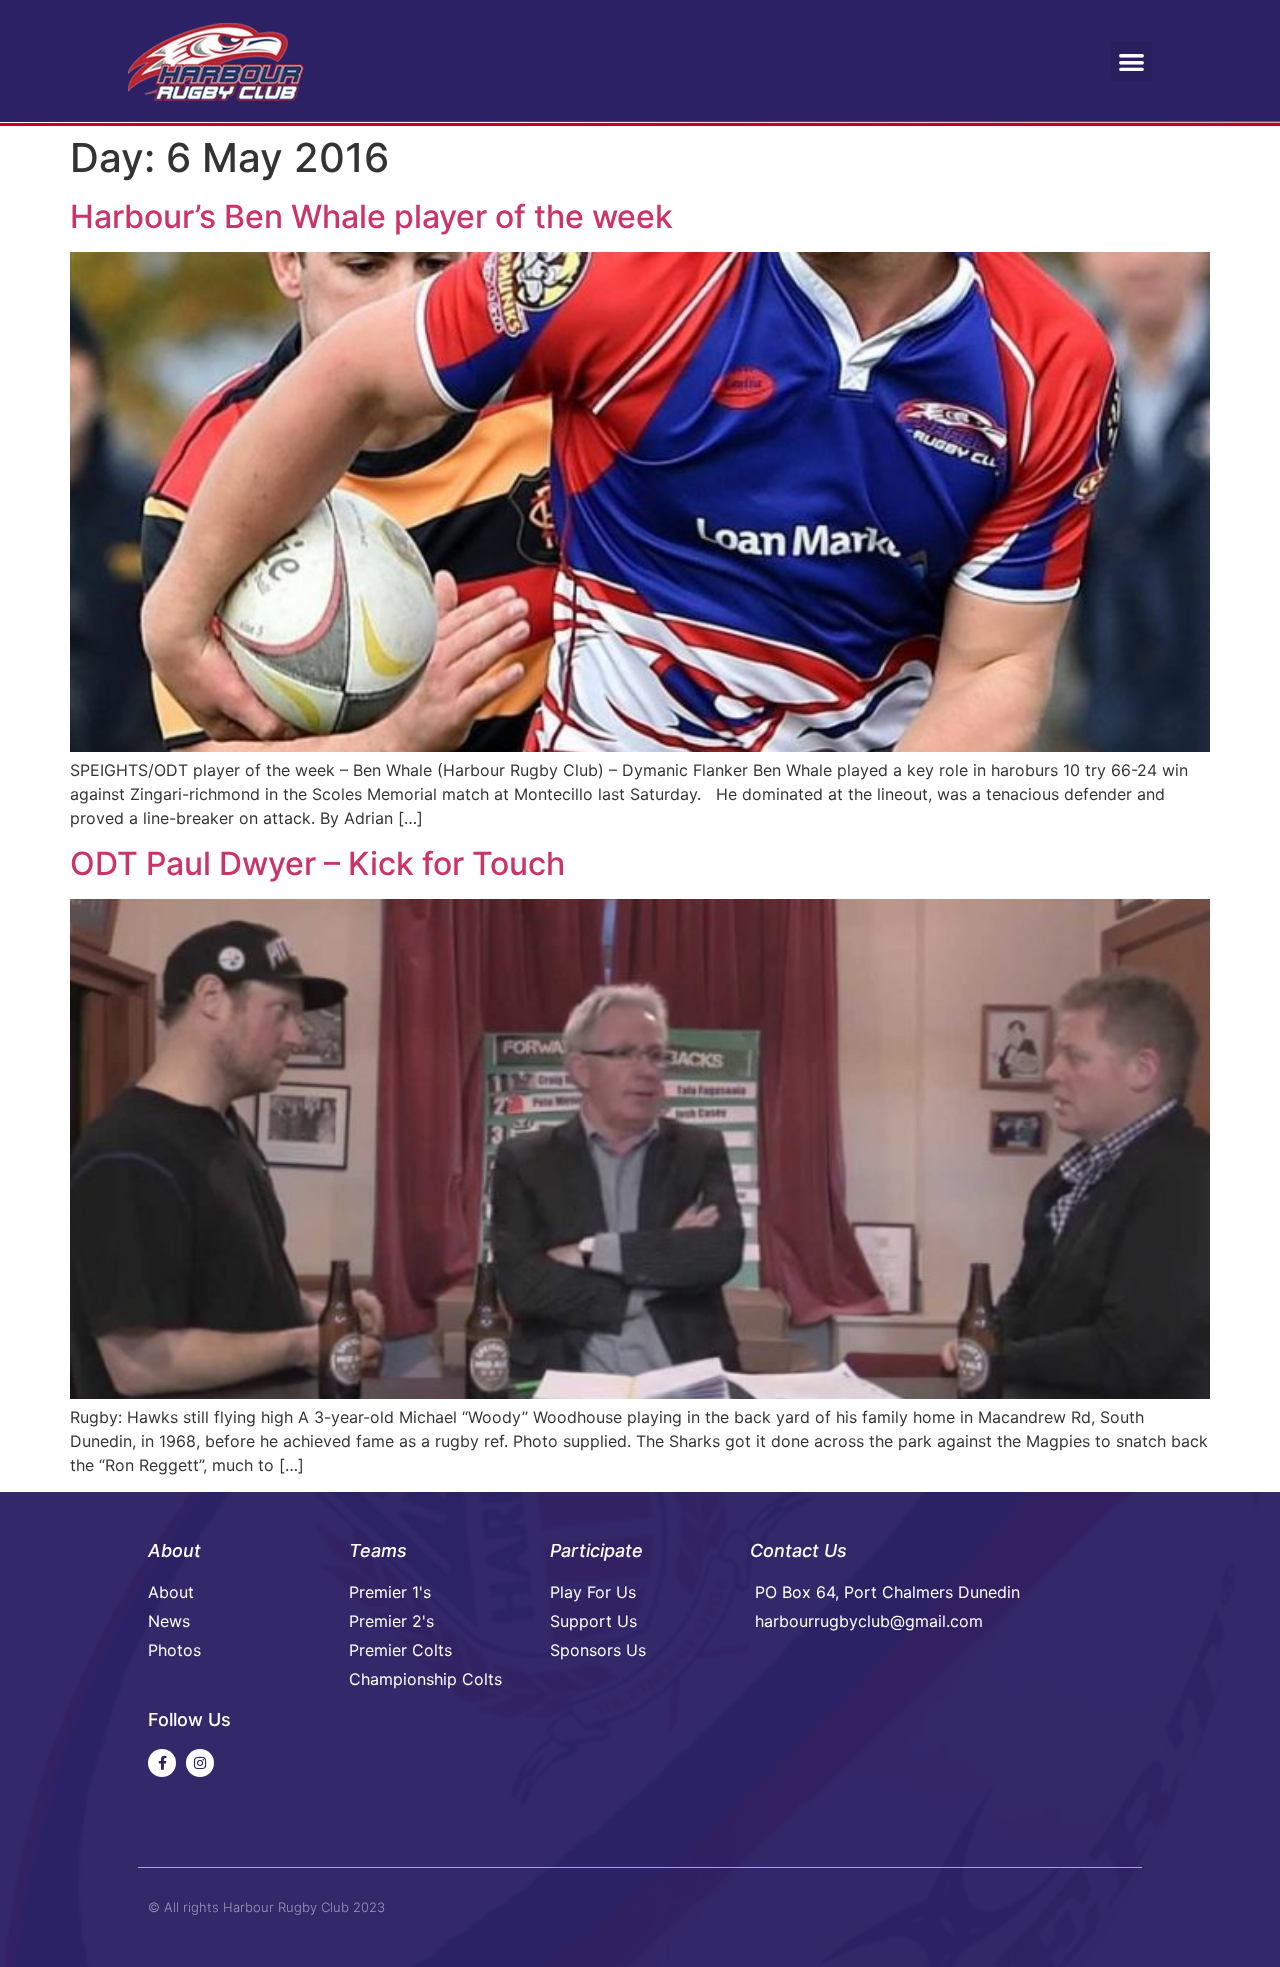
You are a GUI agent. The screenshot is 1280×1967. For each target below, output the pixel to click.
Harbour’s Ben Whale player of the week (371, 216)
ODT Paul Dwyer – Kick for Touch (317, 863)
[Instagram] (200, 1763)
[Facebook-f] (162, 1763)
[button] (1131, 61)
